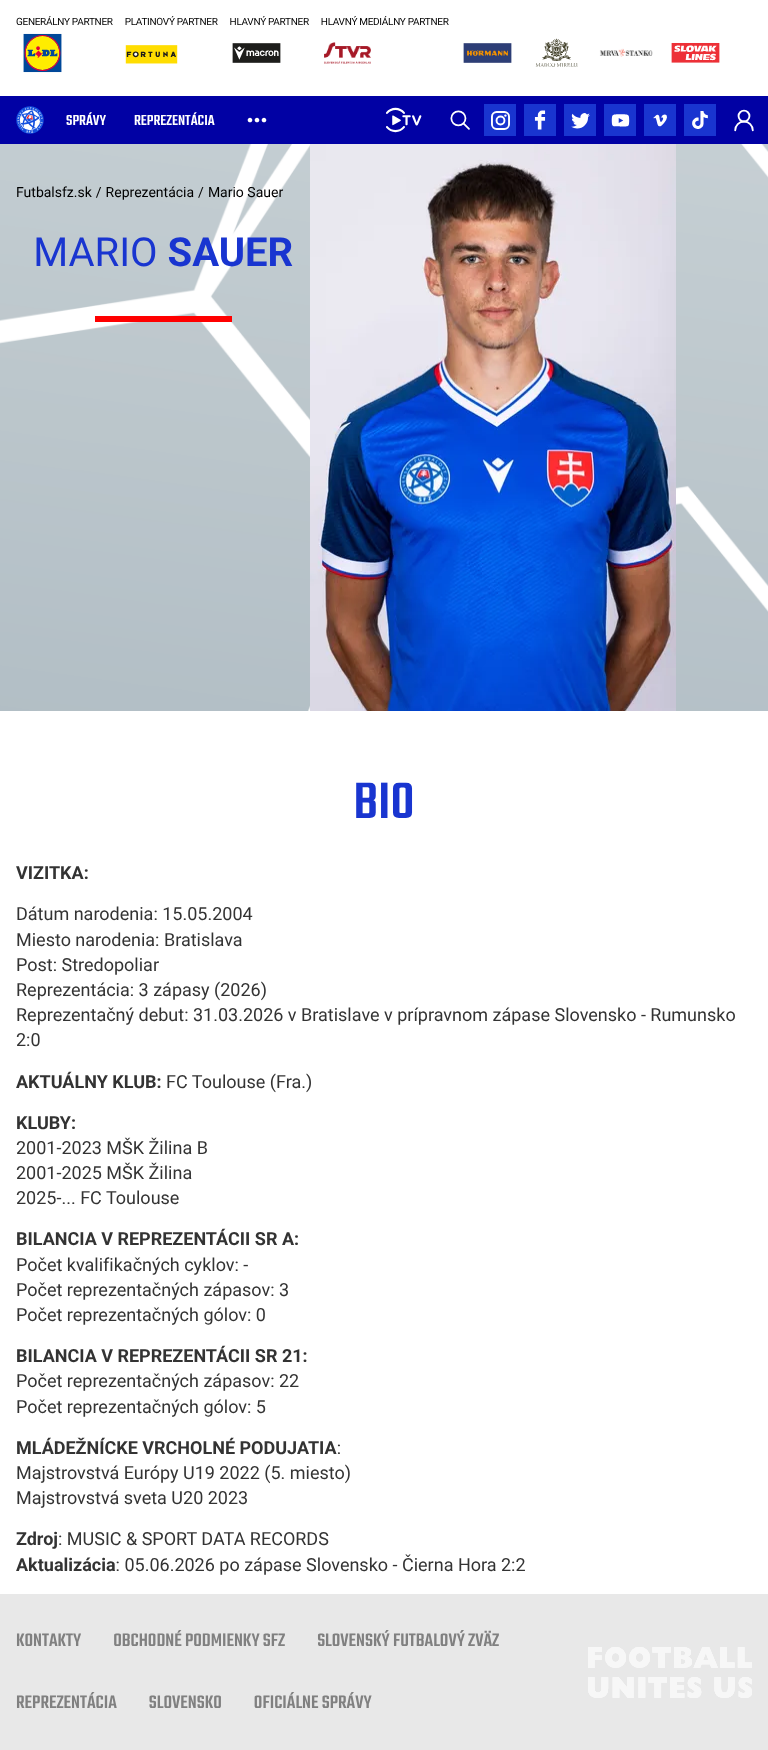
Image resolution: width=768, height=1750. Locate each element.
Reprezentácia (150, 193)
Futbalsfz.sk (54, 193)
